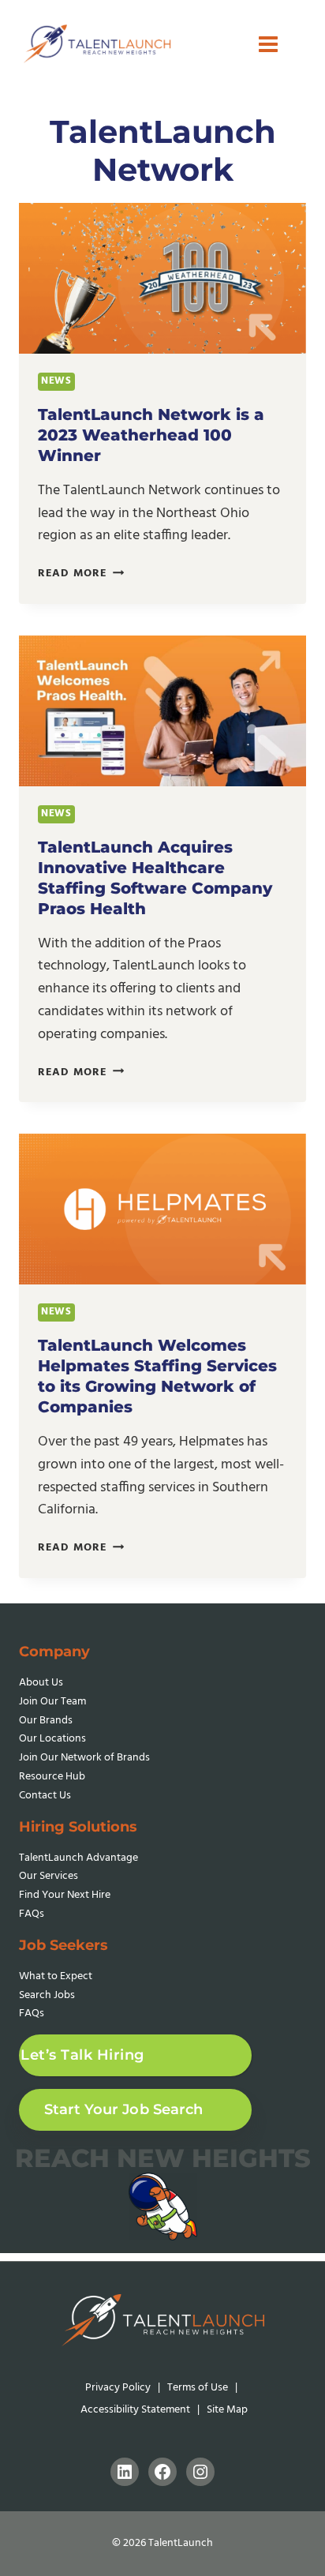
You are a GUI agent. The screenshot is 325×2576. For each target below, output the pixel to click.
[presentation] (162, 278)
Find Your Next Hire (65, 1895)
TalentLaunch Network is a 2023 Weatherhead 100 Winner (151, 435)
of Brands (84, 1758)
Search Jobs (47, 1995)
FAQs (32, 1914)
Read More (81, 574)
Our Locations (52, 1739)
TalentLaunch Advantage (78, 1858)
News (56, 381)
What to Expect (56, 1976)
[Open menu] (268, 44)
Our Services (49, 1876)
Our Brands (46, 1721)
